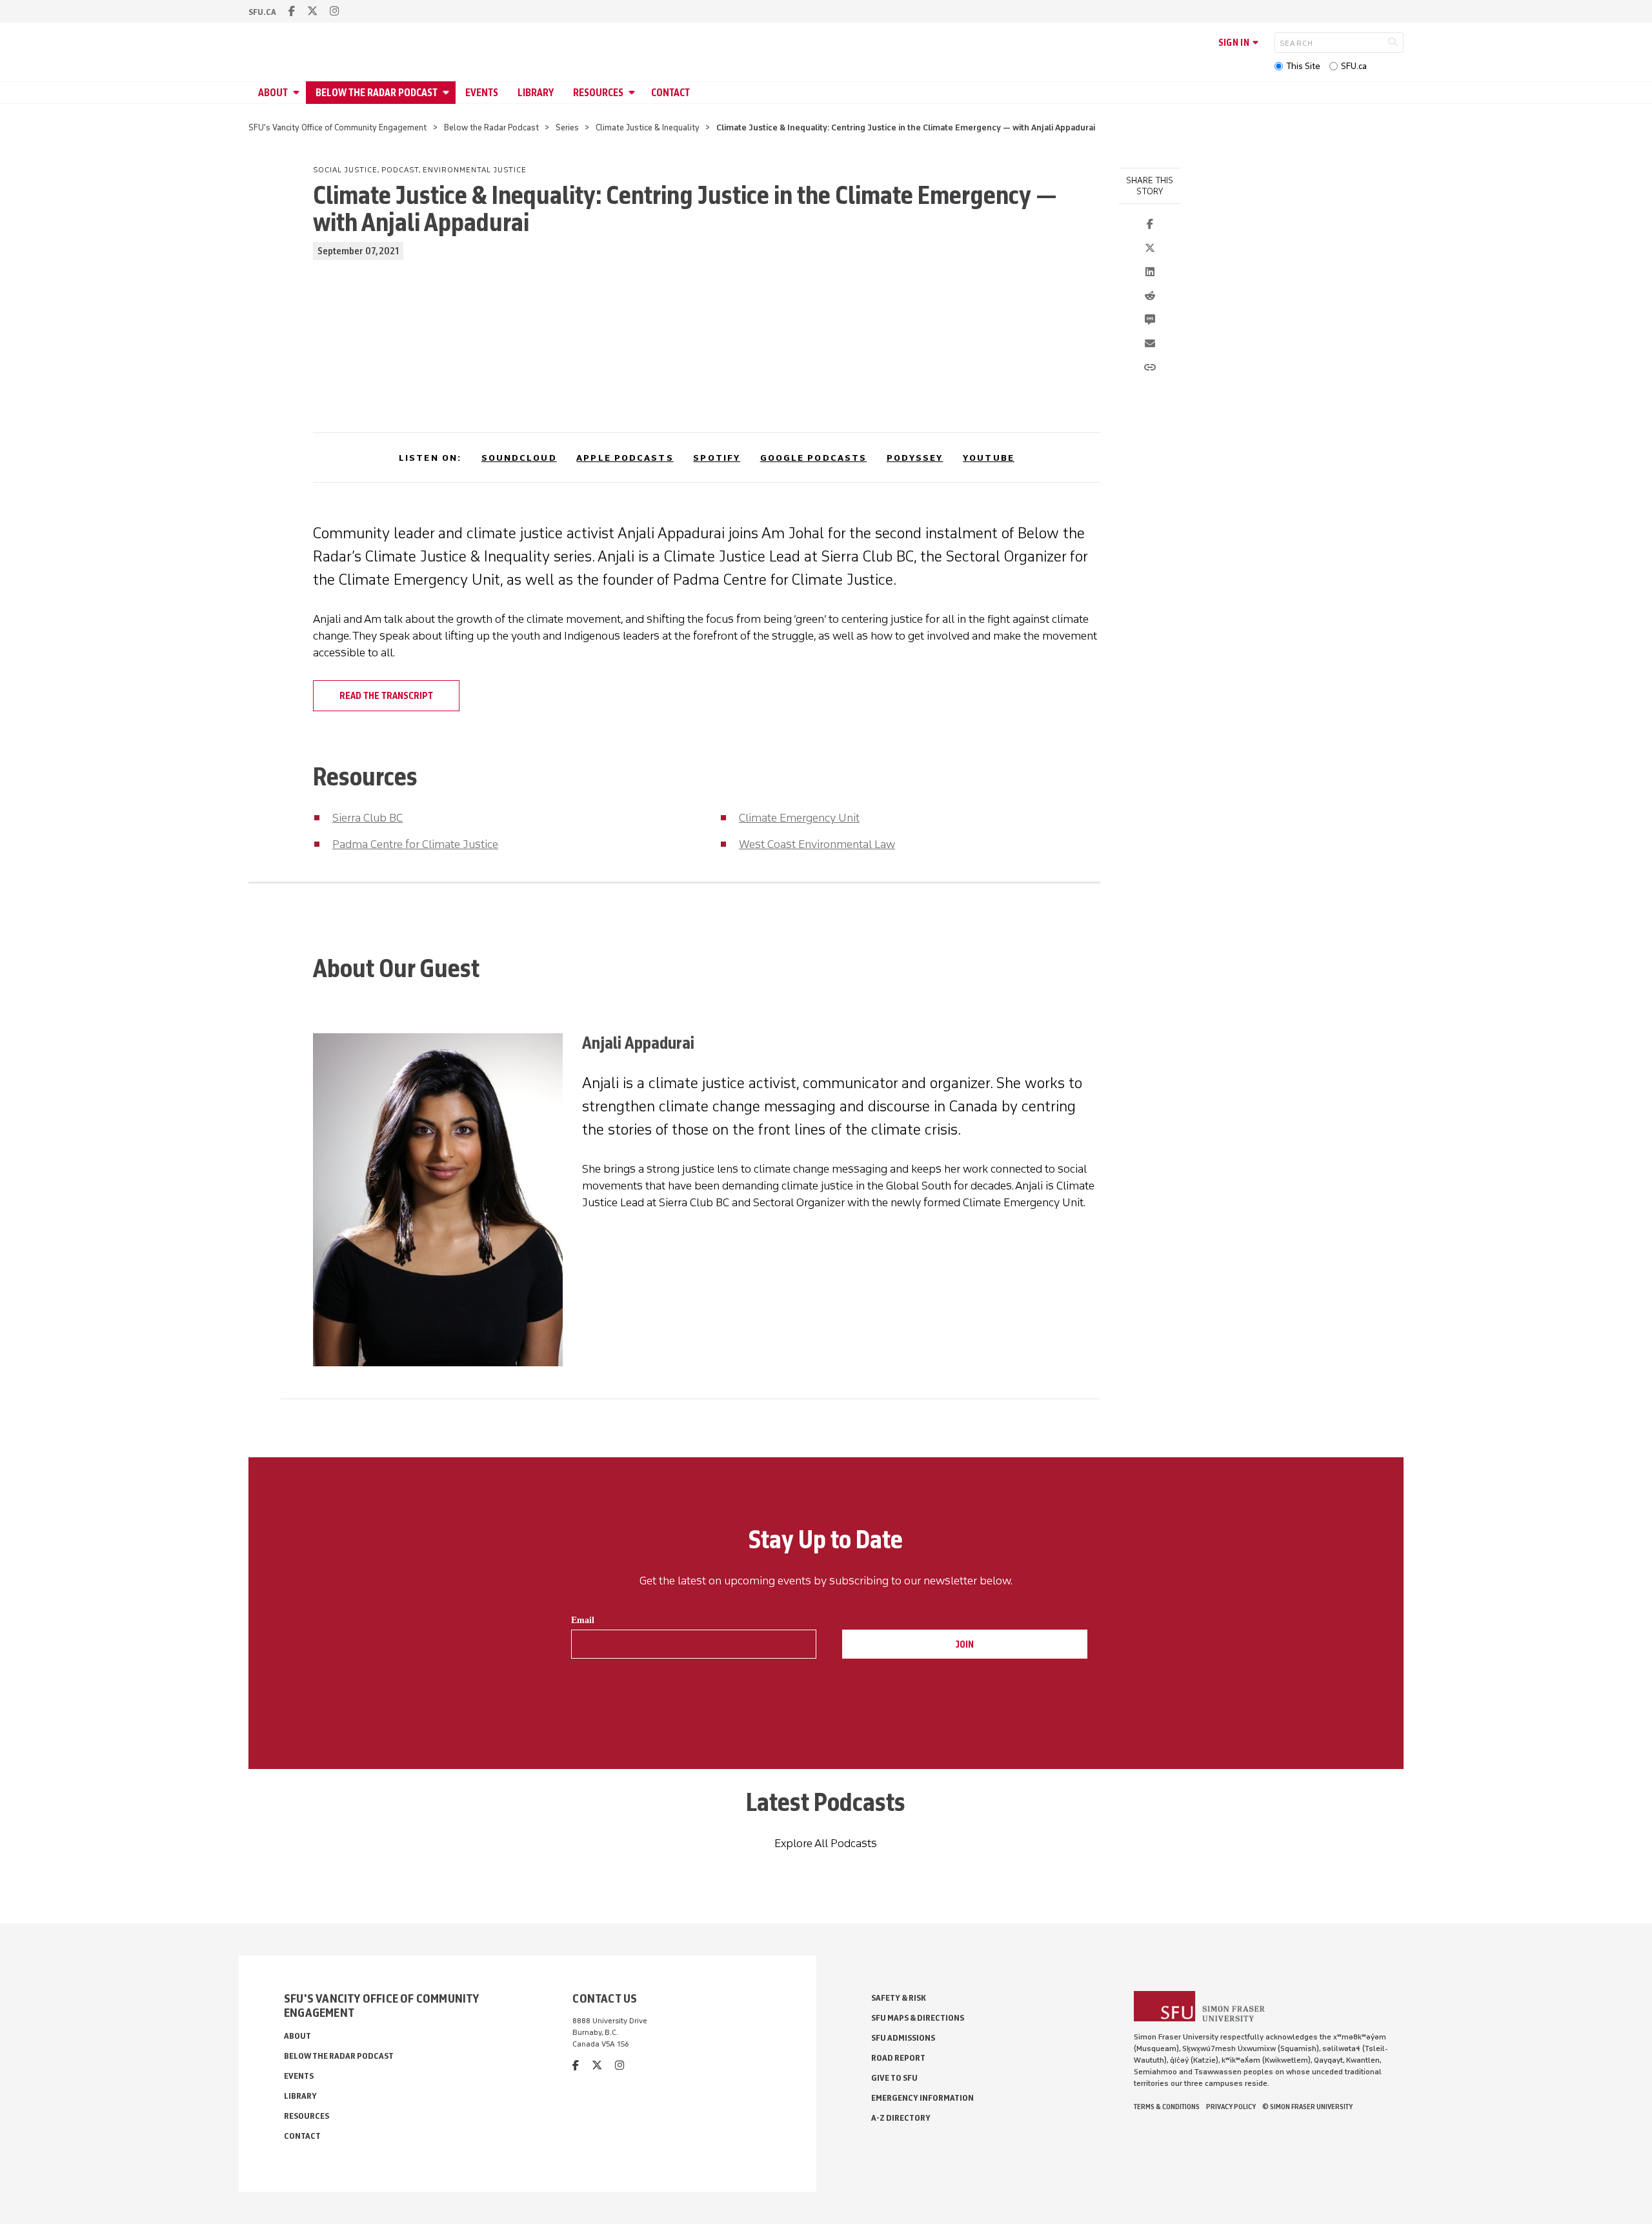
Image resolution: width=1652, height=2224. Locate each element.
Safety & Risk (899, 1998)
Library (536, 93)
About (273, 93)
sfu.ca (262, 12)
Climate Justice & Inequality (648, 127)
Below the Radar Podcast (377, 93)
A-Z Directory (901, 2118)
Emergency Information (922, 2098)
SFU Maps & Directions (918, 2018)
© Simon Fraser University (1307, 2107)
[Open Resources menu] (634, 93)
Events (482, 93)
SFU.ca (1354, 66)
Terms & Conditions (1167, 2107)
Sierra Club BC (368, 818)
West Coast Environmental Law (817, 844)
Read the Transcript (386, 696)
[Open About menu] (298, 93)
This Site (1303, 66)
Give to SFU (894, 2078)
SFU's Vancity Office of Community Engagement (337, 127)
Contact (670, 93)
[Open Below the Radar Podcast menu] (448, 93)
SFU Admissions (903, 2038)
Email (583, 1620)
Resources (598, 93)
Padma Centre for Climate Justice (415, 844)
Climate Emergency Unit (799, 818)
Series (567, 127)
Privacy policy (1231, 2107)
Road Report (898, 2058)
